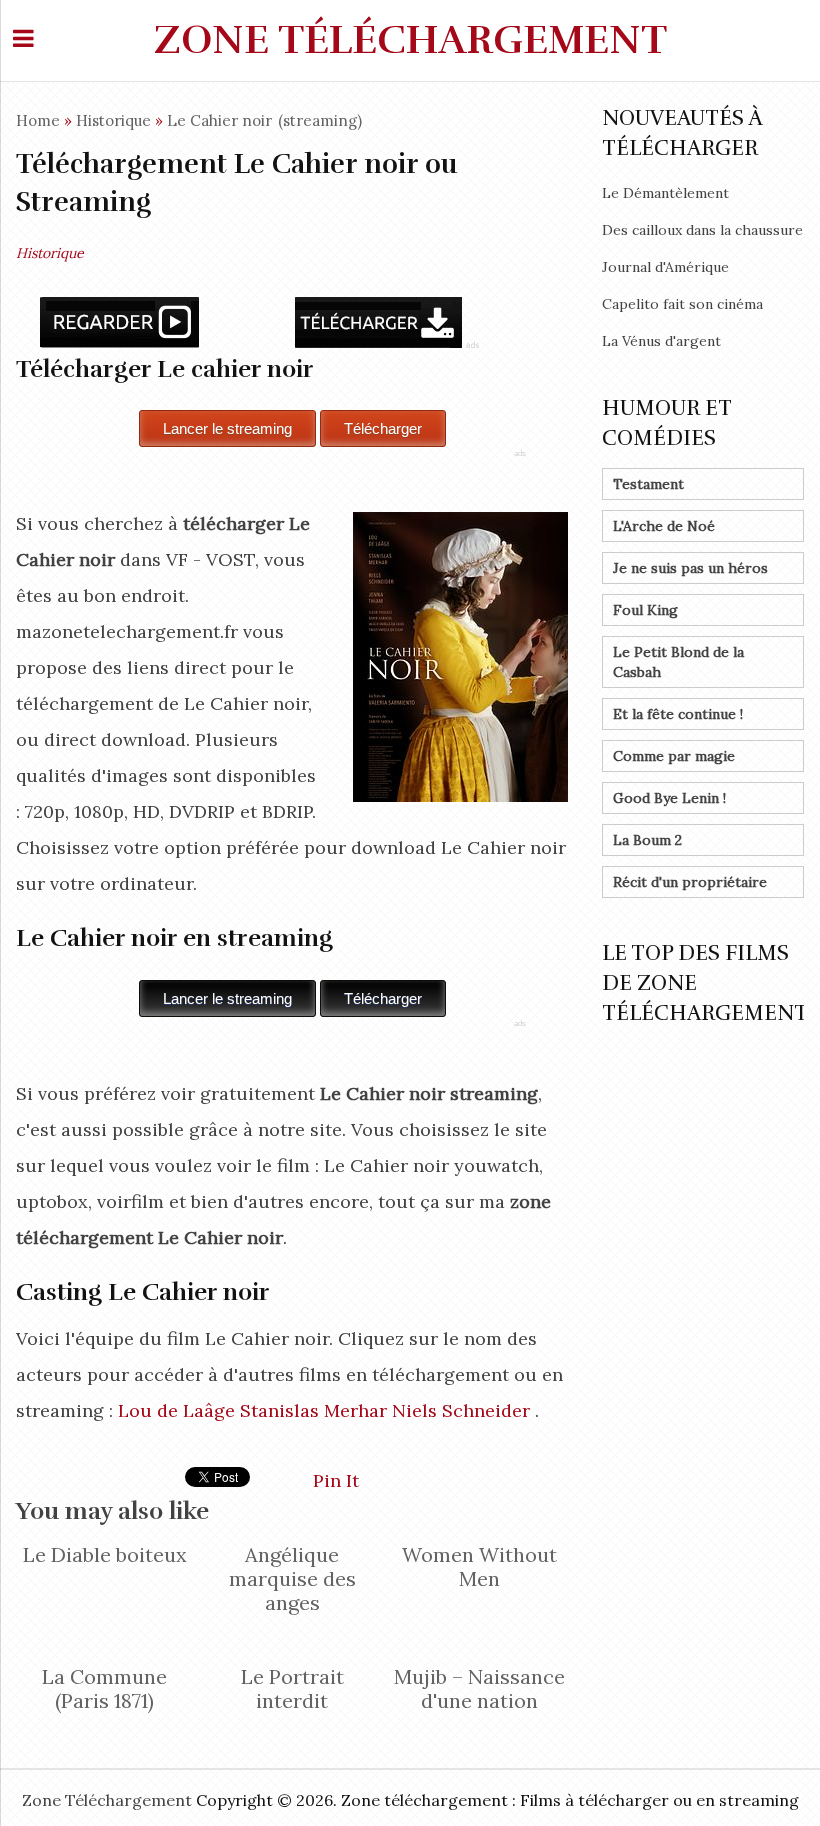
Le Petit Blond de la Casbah (678, 662)
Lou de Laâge (176, 1410)
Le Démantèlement (665, 193)
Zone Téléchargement (410, 40)
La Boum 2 (647, 840)
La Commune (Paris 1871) (104, 1688)
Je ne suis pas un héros (690, 568)
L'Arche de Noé (664, 526)
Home (38, 120)
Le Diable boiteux (105, 1554)
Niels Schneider (461, 1410)
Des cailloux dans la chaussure (702, 230)
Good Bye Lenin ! (669, 798)
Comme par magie (674, 756)
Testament (648, 484)
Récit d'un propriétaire (690, 882)
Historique (113, 120)
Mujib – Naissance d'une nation (479, 1688)
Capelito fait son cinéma (682, 304)
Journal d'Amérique (665, 267)
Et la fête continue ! (678, 714)
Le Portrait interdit (292, 1688)
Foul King (645, 610)
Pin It (336, 1480)
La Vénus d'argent (661, 341)
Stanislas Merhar (313, 1410)
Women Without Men (479, 1566)
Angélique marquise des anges (292, 1578)
